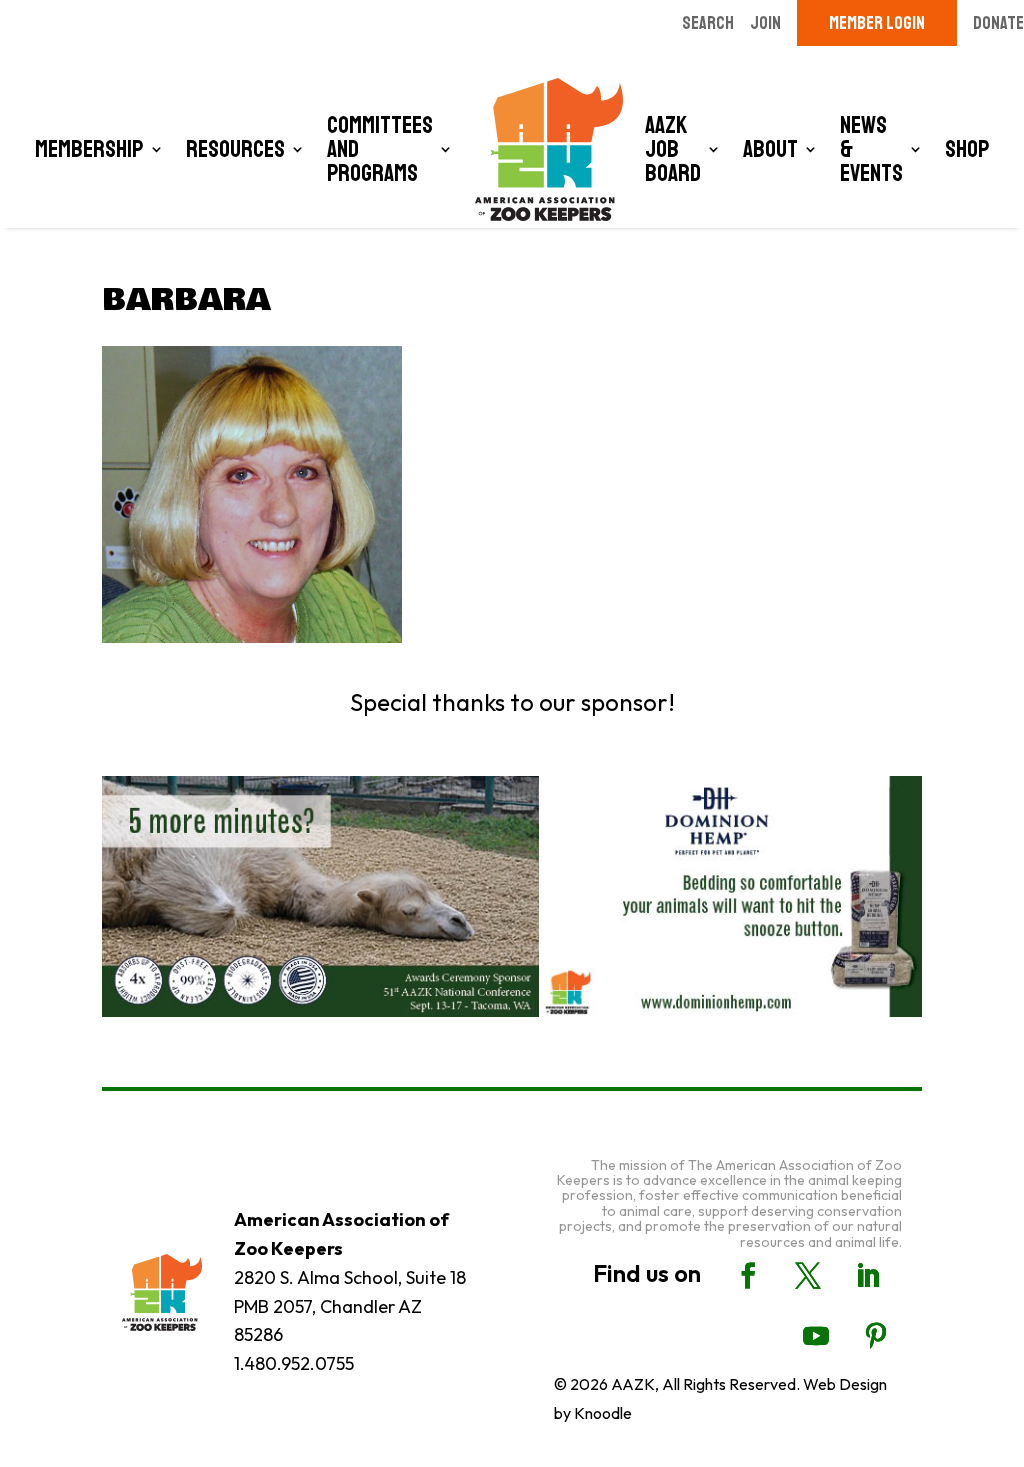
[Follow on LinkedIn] (868, 1276)
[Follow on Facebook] (748, 1276)
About (770, 149)
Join (765, 23)
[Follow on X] (808, 1276)
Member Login (877, 23)
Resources (235, 149)
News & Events (871, 149)
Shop (967, 149)
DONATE (998, 23)
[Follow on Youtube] (816, 1336)
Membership (89, 149)
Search (708, 23)
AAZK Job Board (673, 149)
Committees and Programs (380, 149)
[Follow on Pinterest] (876, 1336)
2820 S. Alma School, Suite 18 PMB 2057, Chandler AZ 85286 (350, 1306)
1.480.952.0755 (294, 1363)
